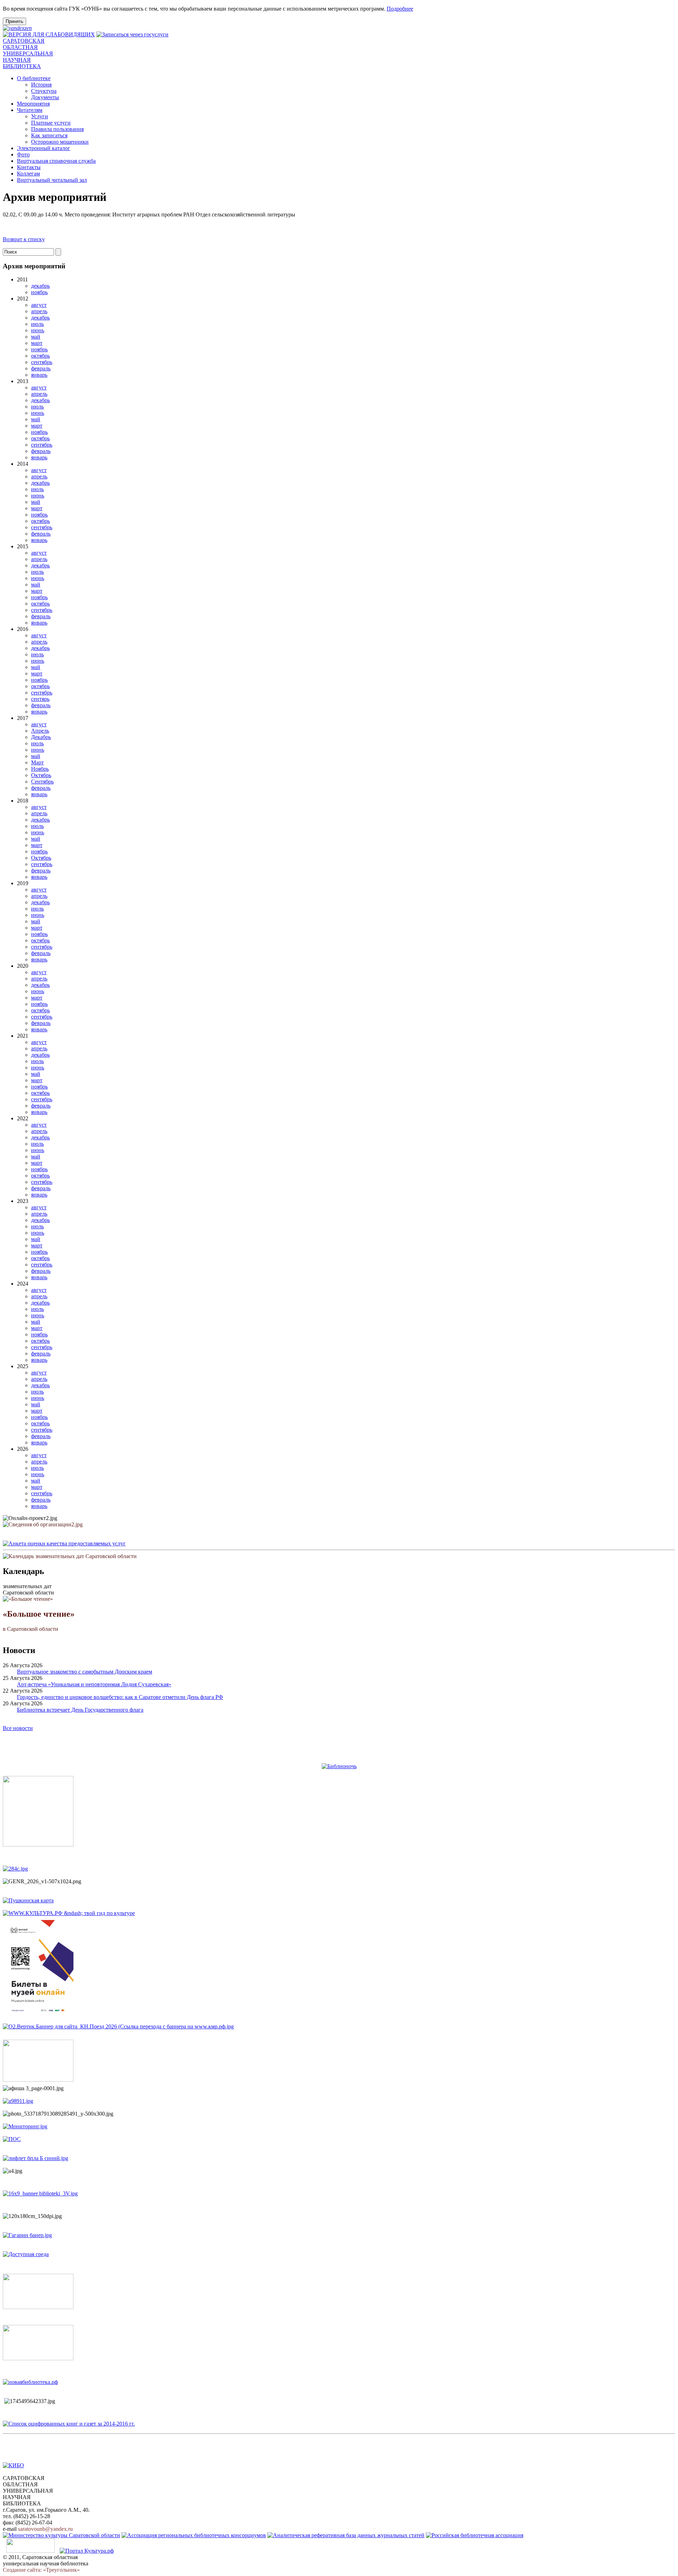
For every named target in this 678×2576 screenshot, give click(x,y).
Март (37, 762)
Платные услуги (51, 123)
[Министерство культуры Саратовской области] (61, 2535)
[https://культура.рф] (69, 1913)
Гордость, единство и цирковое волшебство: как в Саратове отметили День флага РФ (120, 1697)
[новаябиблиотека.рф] (30, 2382)
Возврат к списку (24, 239)
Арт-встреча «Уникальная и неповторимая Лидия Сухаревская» (94, 1684)
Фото (23, 154)
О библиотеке (34, 78)
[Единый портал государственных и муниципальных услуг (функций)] (31, 2551)
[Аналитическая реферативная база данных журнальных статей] (346, 2535)
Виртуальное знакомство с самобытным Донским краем (85, 1672)
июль (37, 324)
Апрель (40, 731)
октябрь (40, 356)
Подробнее (400, 9)
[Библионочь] (339, 1766)
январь (39, 375)
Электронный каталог (44, 148)
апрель (39, 311)
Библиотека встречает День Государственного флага (80, 1710)
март (37, 343)
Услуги (40, 116)
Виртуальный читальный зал (52, 180)
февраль (41, 368)
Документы (45, 97)
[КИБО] (13, 2465)
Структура (44, 91)
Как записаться (49, 135)
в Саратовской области (39, 1621)
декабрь (40, 286)
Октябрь (41, 775)
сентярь (40, 699)
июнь (38, 330)
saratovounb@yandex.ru (45, 2529)
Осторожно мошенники (60, 142)
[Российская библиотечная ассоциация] (475, 2535)
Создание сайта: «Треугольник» (41, 2570)
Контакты (29, 167)
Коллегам (28, 174)
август (39, 305)
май (36, 337)
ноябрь (39, 292)
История (41, 85)
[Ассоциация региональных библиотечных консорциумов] (194, 2535)
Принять (14, 21)
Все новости (18, 1728)
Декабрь (41, 737)
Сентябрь (42, 782)
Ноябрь (40, 769)
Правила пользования (57, 129)
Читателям (30, 110)
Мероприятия (33, 104)
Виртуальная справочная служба (56, 161)
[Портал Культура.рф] (87, 2551)
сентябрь (42, 362)
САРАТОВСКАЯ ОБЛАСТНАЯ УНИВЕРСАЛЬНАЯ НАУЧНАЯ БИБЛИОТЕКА (28, 53)
